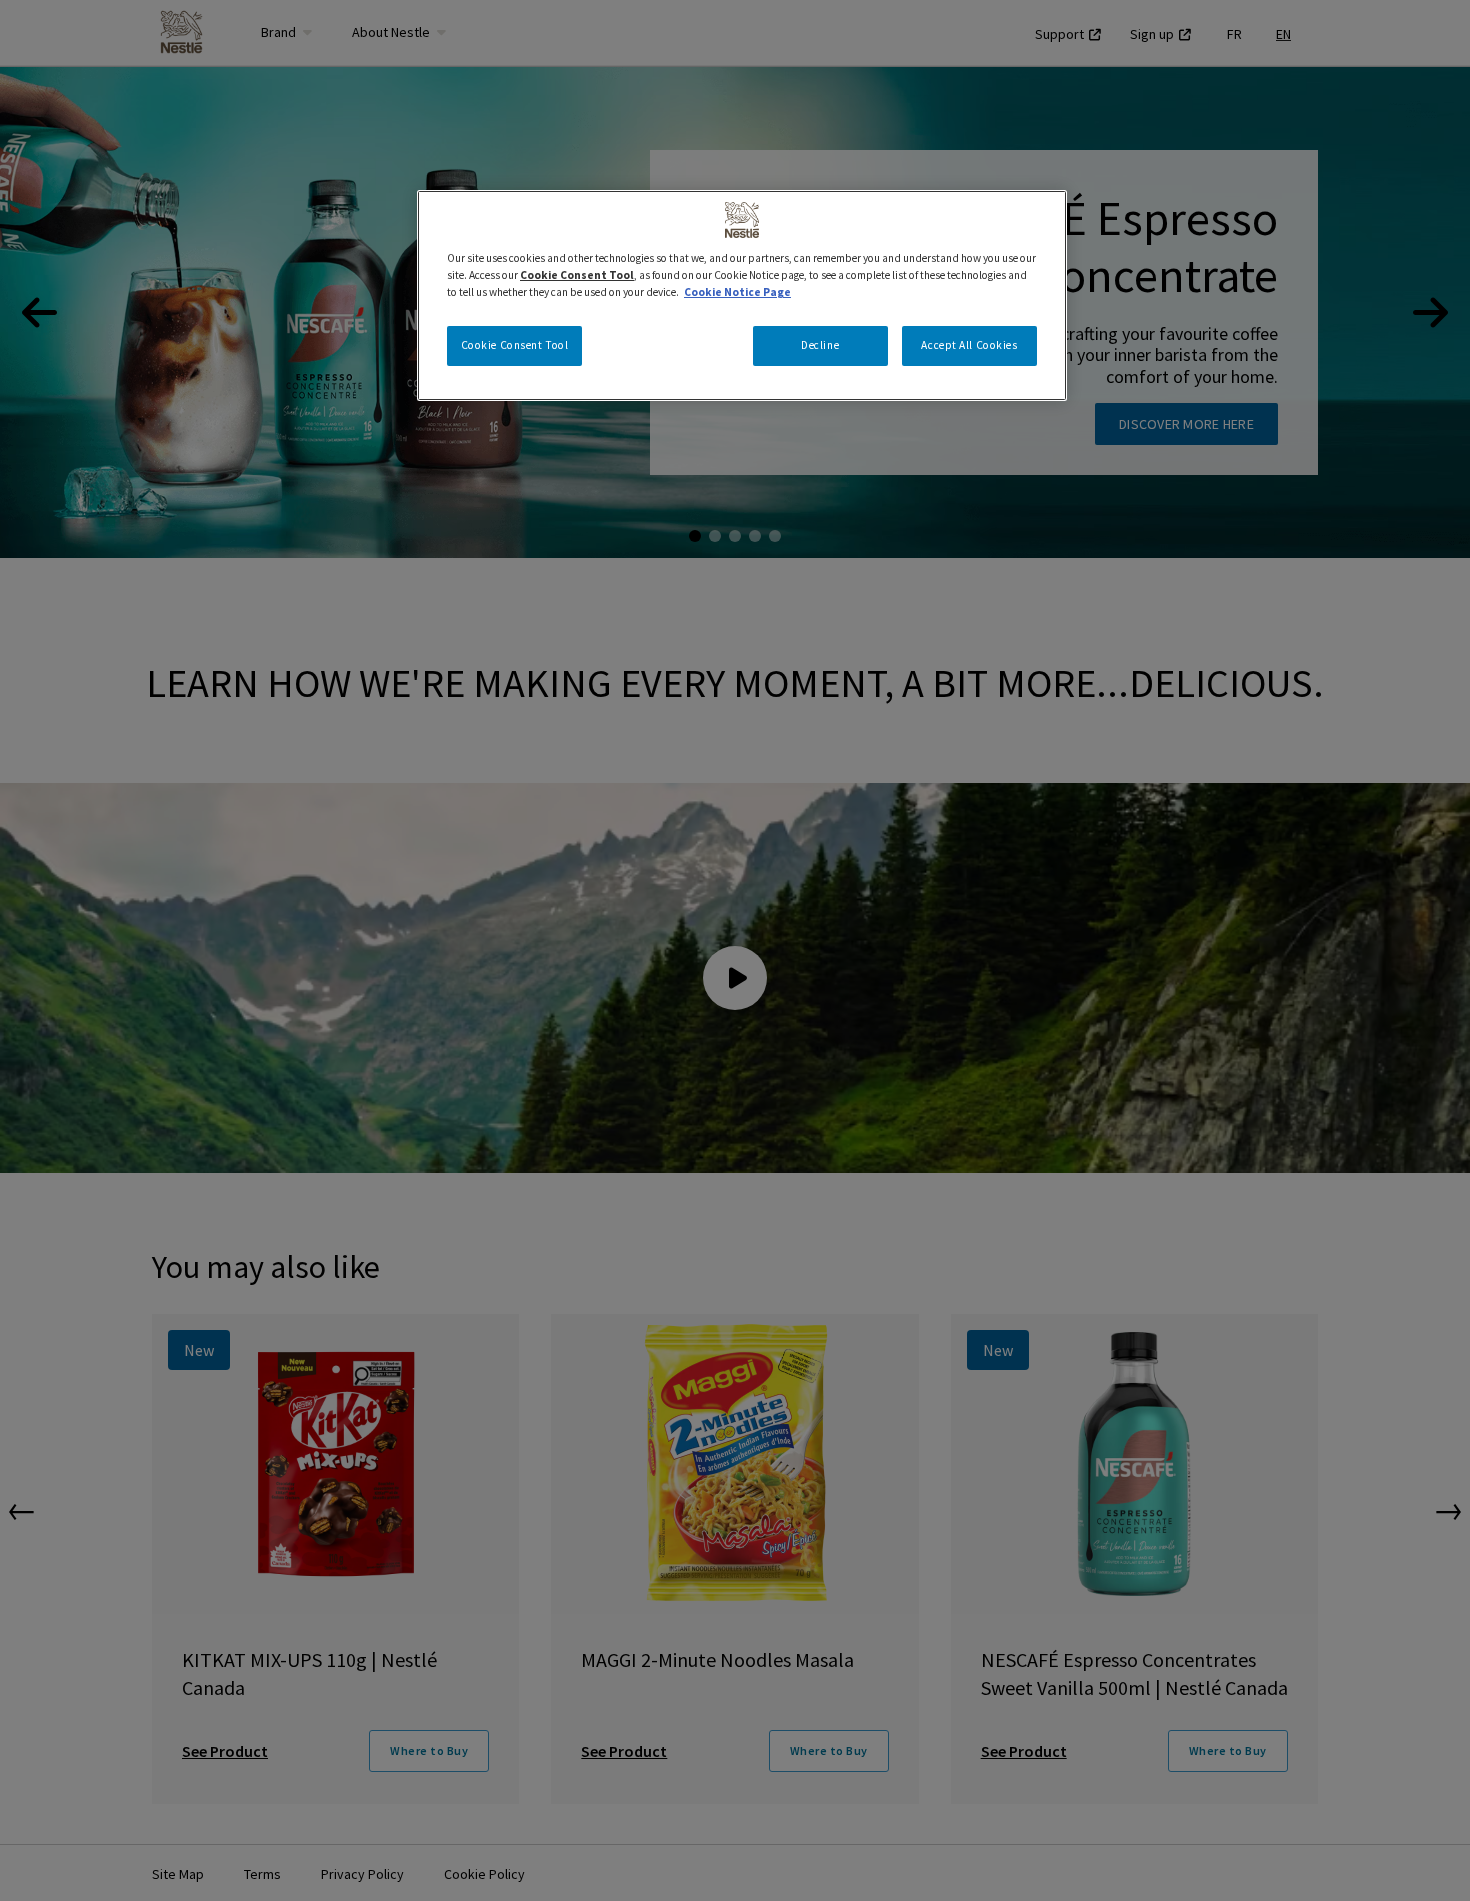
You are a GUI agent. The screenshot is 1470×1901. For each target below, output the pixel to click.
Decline (820, 345)
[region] (742, 295)
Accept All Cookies (969, 345)
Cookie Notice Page (737, 292)
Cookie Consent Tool (515, 345)
